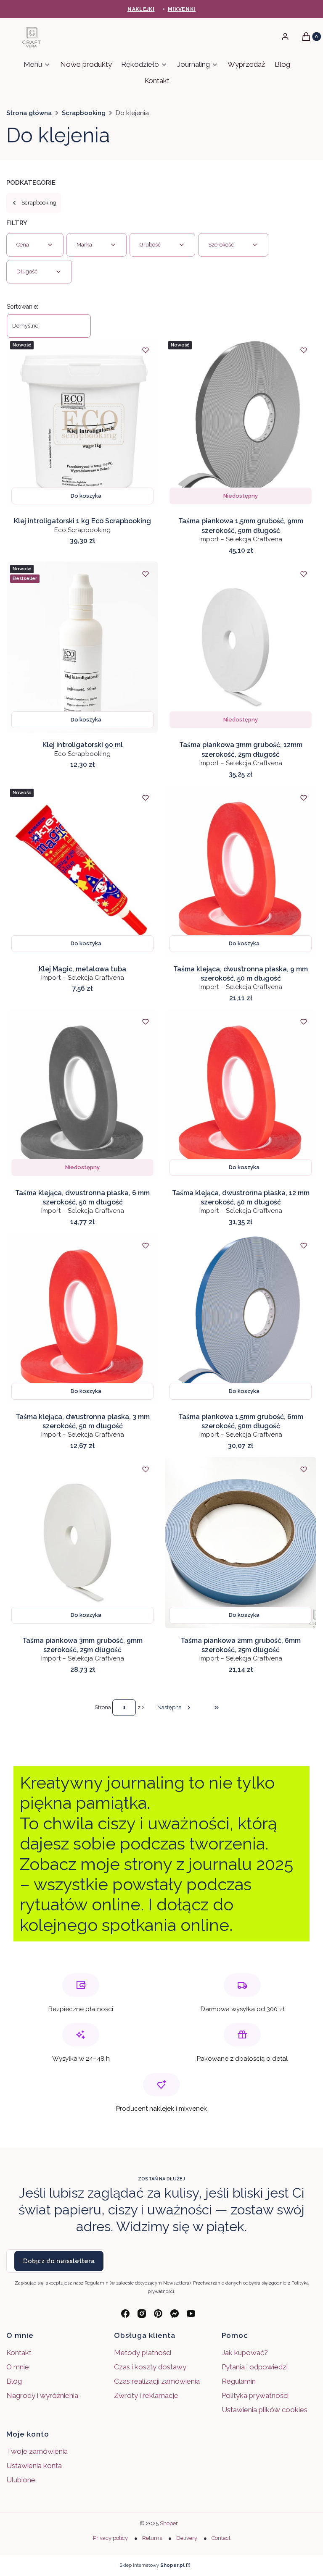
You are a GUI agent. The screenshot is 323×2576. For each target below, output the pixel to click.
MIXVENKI (182, 9)
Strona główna (29, 113)
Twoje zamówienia (37, 2451)
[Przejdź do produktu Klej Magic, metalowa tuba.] (82, 871)
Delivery (187, 2538)
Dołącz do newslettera (59, 2261)
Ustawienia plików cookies (265, 2410)
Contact (221, 2538)
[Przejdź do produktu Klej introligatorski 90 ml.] (82, 647)
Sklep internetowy (152, 2565)
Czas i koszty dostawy (150, 2367)
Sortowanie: (23, 307)
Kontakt (19, 2353)
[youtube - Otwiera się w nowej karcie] (191, 2314)
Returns (152, 2538)
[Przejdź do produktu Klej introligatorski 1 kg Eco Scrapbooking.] (82, 423)
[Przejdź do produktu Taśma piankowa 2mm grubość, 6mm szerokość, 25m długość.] (241, 1542)
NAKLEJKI (141, 9)
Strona (103, 1707)
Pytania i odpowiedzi (255, 2367)
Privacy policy (110, 2538)
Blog (14, 2381)
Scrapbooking (84, 113)
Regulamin (239, 2381)
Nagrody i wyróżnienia (42, 2395)
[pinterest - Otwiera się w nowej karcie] (158, 2314)
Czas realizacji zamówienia (157, 2381)
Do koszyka (86, 496)
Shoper (169, 2523)
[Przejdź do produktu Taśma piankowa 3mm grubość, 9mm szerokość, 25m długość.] (82, 1542)
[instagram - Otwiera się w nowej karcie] (142, 2314)
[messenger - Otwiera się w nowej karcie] (175, 2314)
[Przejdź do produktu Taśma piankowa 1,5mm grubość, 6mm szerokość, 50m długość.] (241, 1319)
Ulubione (21, 2480)
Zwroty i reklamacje (146, 2395)
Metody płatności (143, 2353)
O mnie (18, 2367)
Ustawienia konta (34, 2466)
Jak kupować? (245, 2353)
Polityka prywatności (255, 2395)
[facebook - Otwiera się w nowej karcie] (125, 2314)
